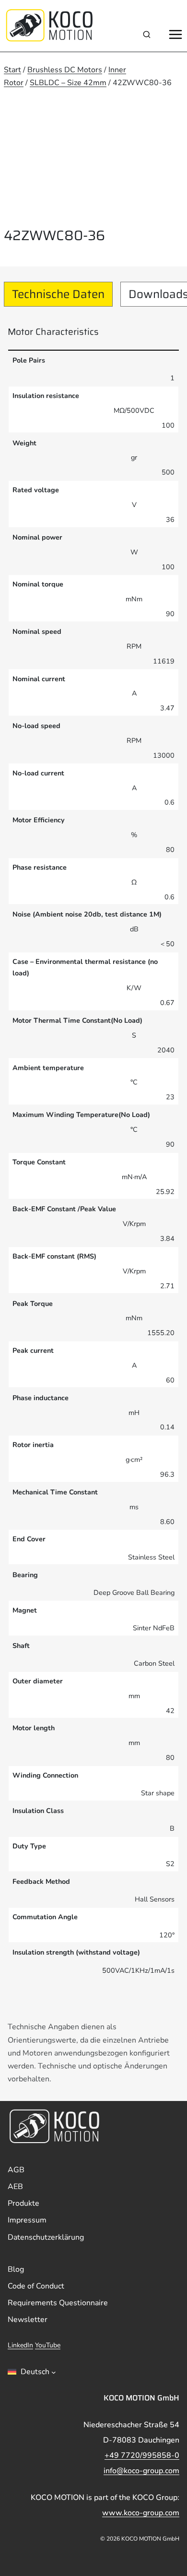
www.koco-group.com (141, 2513)
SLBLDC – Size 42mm (68, 83)
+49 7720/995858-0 (142, 2455)
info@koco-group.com (141, 2471)
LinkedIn (20, 2345)
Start (12, 70)
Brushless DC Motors (65, 70)
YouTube (48, 2345)
